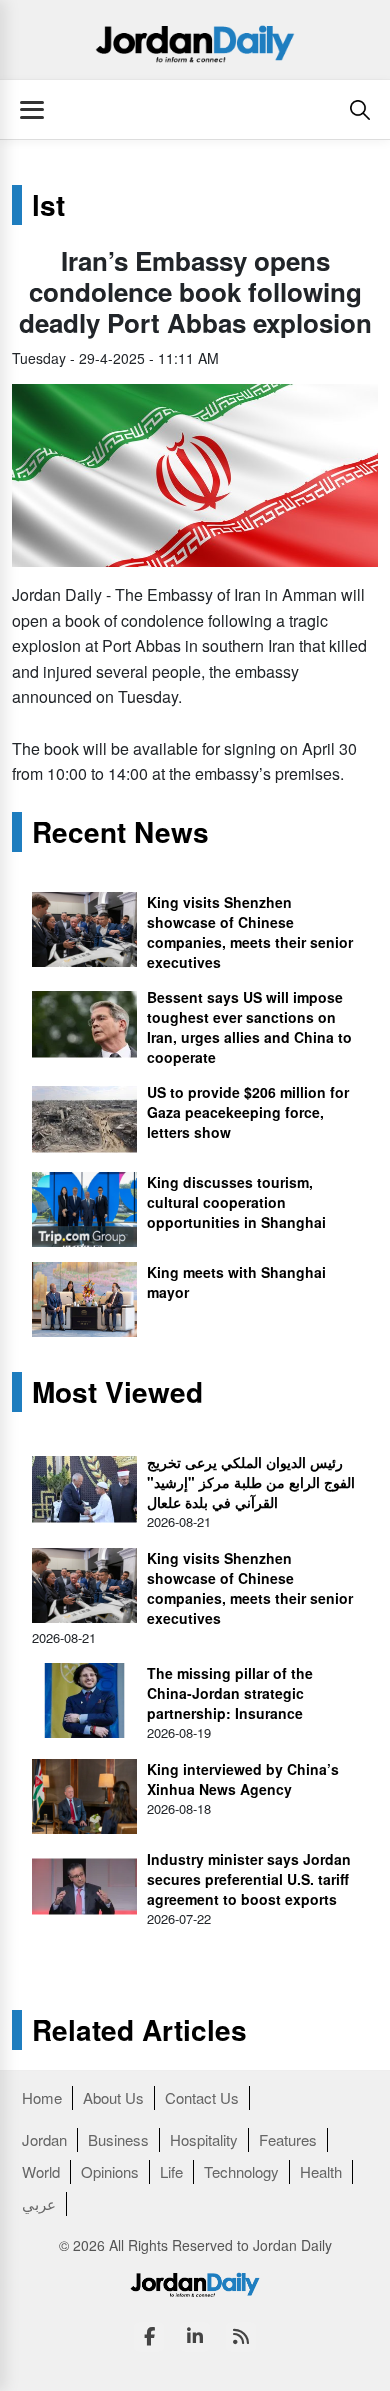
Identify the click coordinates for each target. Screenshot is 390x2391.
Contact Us (202, 2097)
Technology (241, 2171)
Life (171, 2171)
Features (288, 2139)
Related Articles (139, 2030)
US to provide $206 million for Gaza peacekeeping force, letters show (248, 1112)
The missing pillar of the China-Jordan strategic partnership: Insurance (230, 1693)
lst (48, 205)
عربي (39, 2203)
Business (118, 2139)
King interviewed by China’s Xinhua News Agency (243, 1779)
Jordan (44, 2139)
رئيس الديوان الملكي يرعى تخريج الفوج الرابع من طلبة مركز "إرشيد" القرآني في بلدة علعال (251, 1482)
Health (321, 2171)
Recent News (120, 832)
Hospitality (204, 2139)
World (41, 2171)
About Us (113, 2097)
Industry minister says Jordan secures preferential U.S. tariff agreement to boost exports (249, 1879)
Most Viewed (117, 1392)
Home (42, 2097)
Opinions (110, 2171)
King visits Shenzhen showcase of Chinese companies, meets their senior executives (250, 932)
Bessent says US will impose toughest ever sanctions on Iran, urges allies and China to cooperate (249, 1027)
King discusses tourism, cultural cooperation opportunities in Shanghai (236, 1202)
